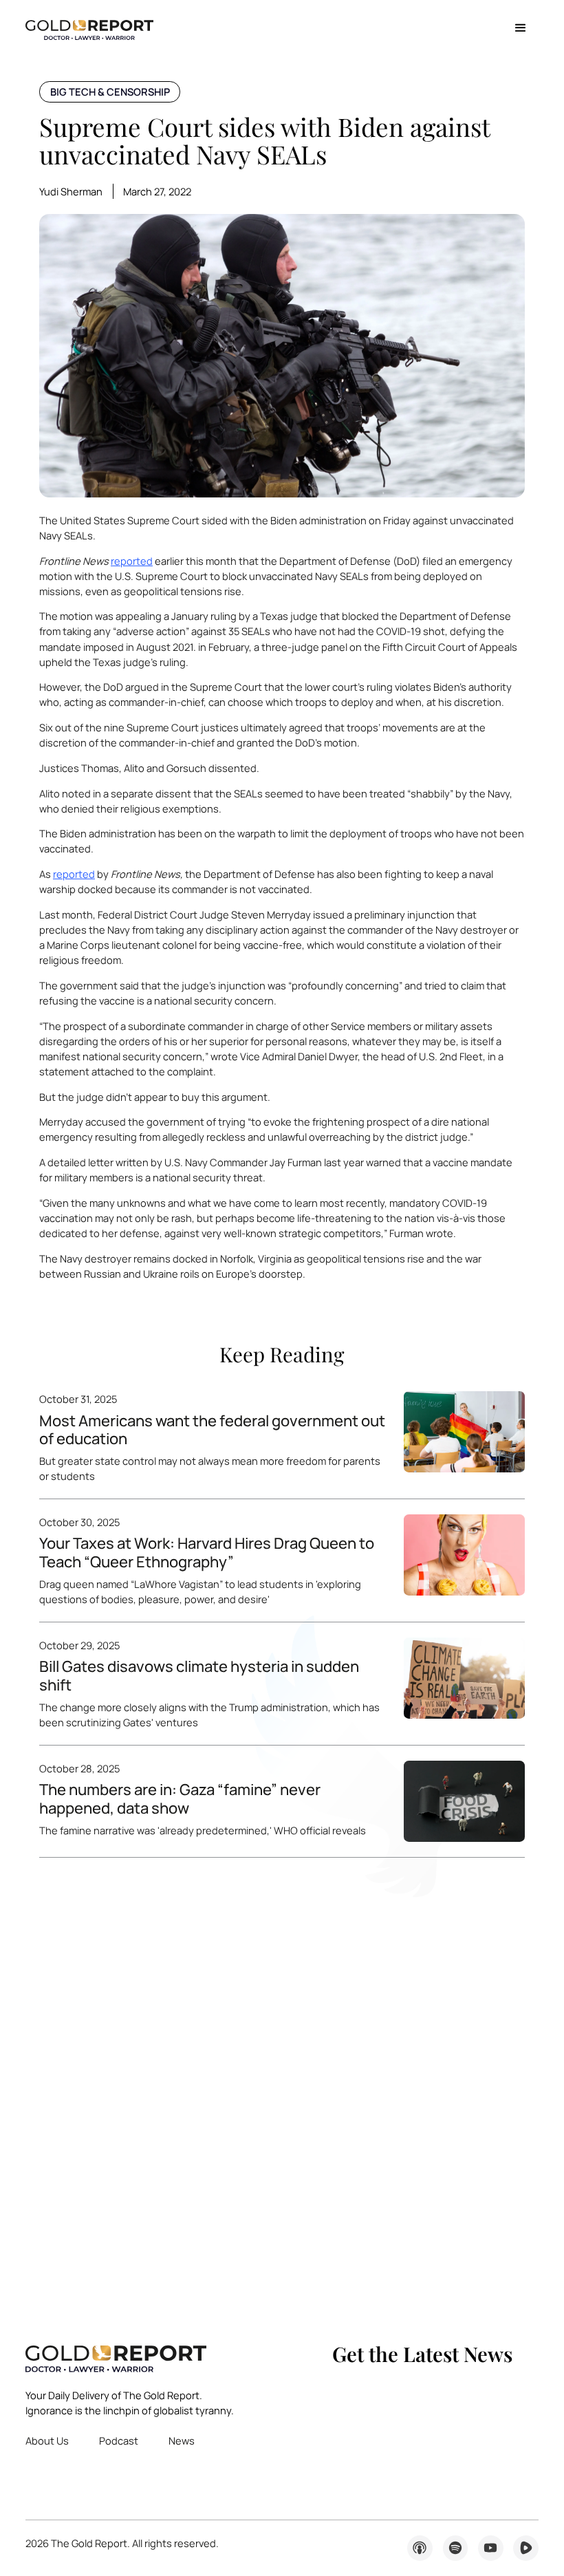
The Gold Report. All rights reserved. (122, 2543)
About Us (47, 2440)
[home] (89, 29)
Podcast (119, 2440)
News (182, 2440)
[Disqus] (282, 2085)
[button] (520, 29)
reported (132, 561)
